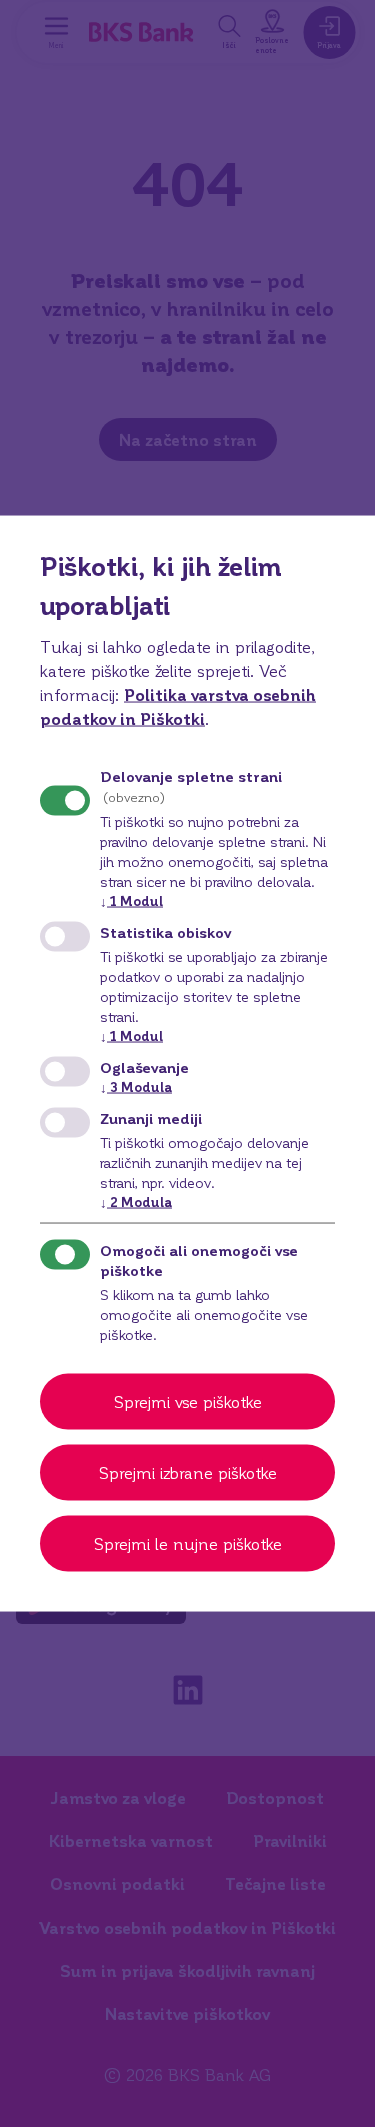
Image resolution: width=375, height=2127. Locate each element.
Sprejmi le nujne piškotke (188, 1543)
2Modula (136, 1201)
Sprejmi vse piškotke (188, 1401)
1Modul (131, 899)
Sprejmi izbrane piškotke (188, 1472)
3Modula (136, 1086)
